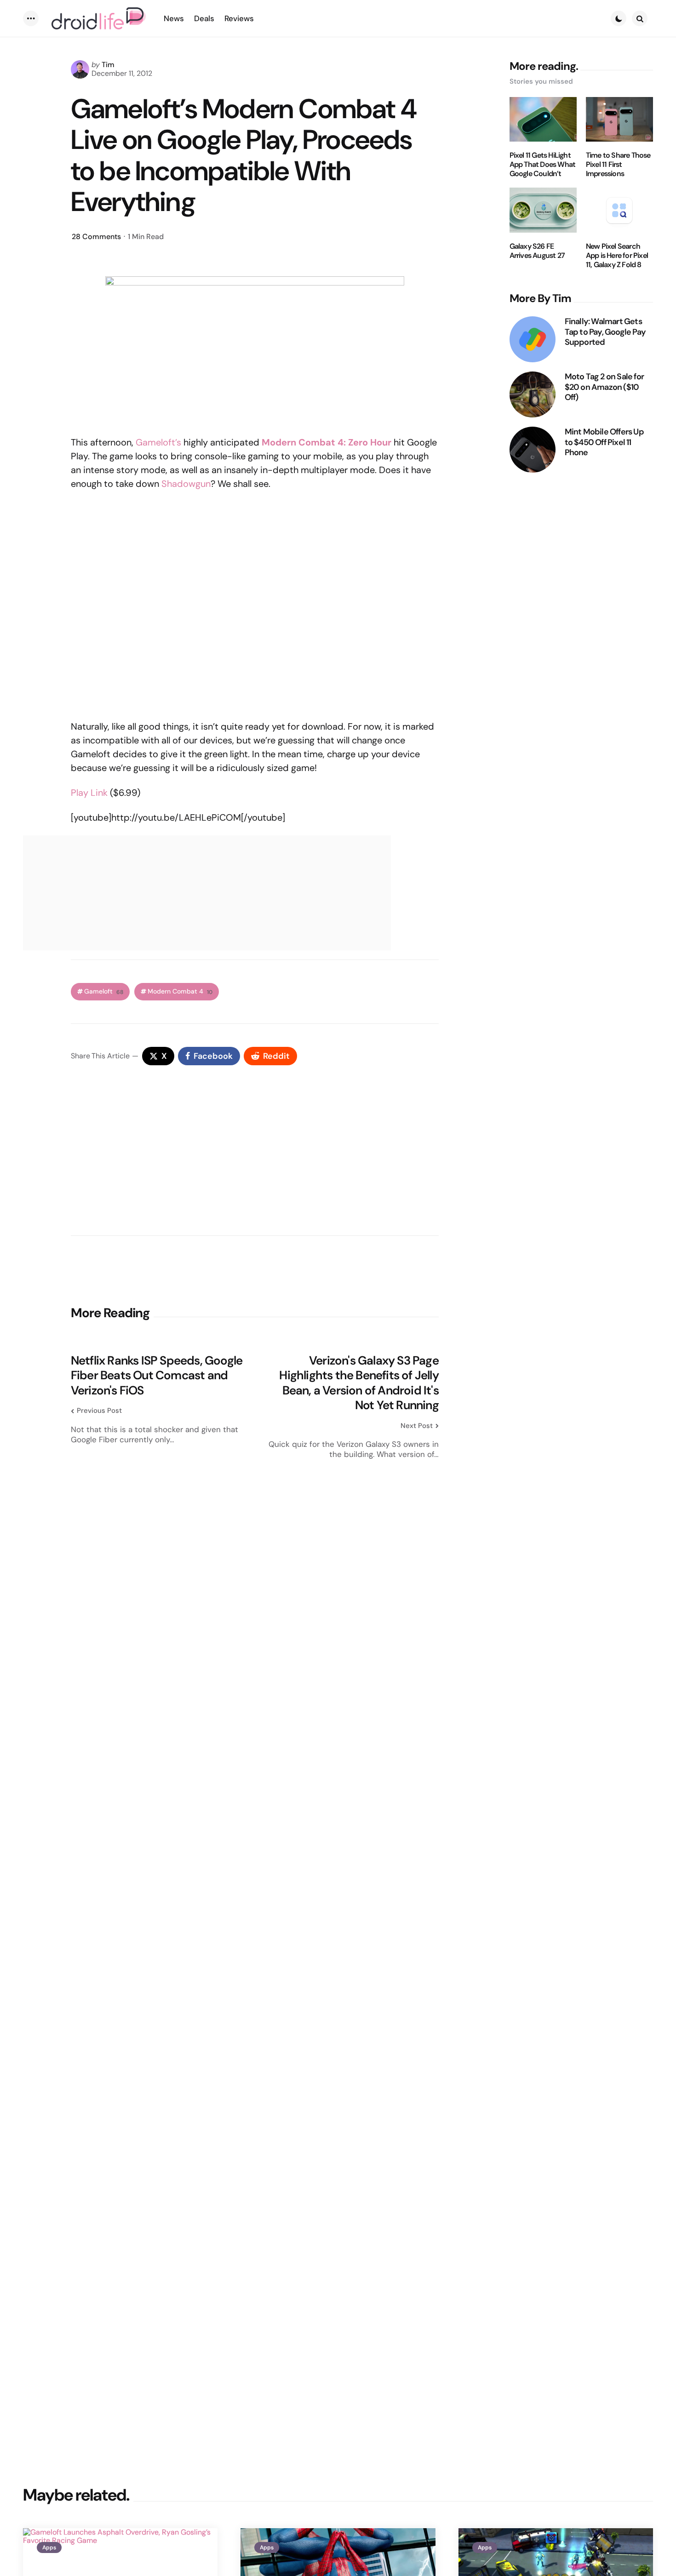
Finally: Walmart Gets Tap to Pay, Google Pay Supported (605, 332)
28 (96, 237)
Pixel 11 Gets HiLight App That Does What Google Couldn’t (543, 165)
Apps (49, 2547)
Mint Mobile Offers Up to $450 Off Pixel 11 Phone (604, 442)
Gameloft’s (158, 442)
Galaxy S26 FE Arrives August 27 (537, 251)
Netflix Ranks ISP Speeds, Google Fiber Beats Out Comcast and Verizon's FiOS (157, 1376)
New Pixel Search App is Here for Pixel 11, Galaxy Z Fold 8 (617, 256)
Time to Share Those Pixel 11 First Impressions (618, 165)
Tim (108, 65)
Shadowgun (186, 484)
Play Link (89, 793)
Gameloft (104, 991)
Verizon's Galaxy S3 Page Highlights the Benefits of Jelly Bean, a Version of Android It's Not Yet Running (359, 1383)
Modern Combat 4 (180, 991)
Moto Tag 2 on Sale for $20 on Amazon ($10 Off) (604, 387)
